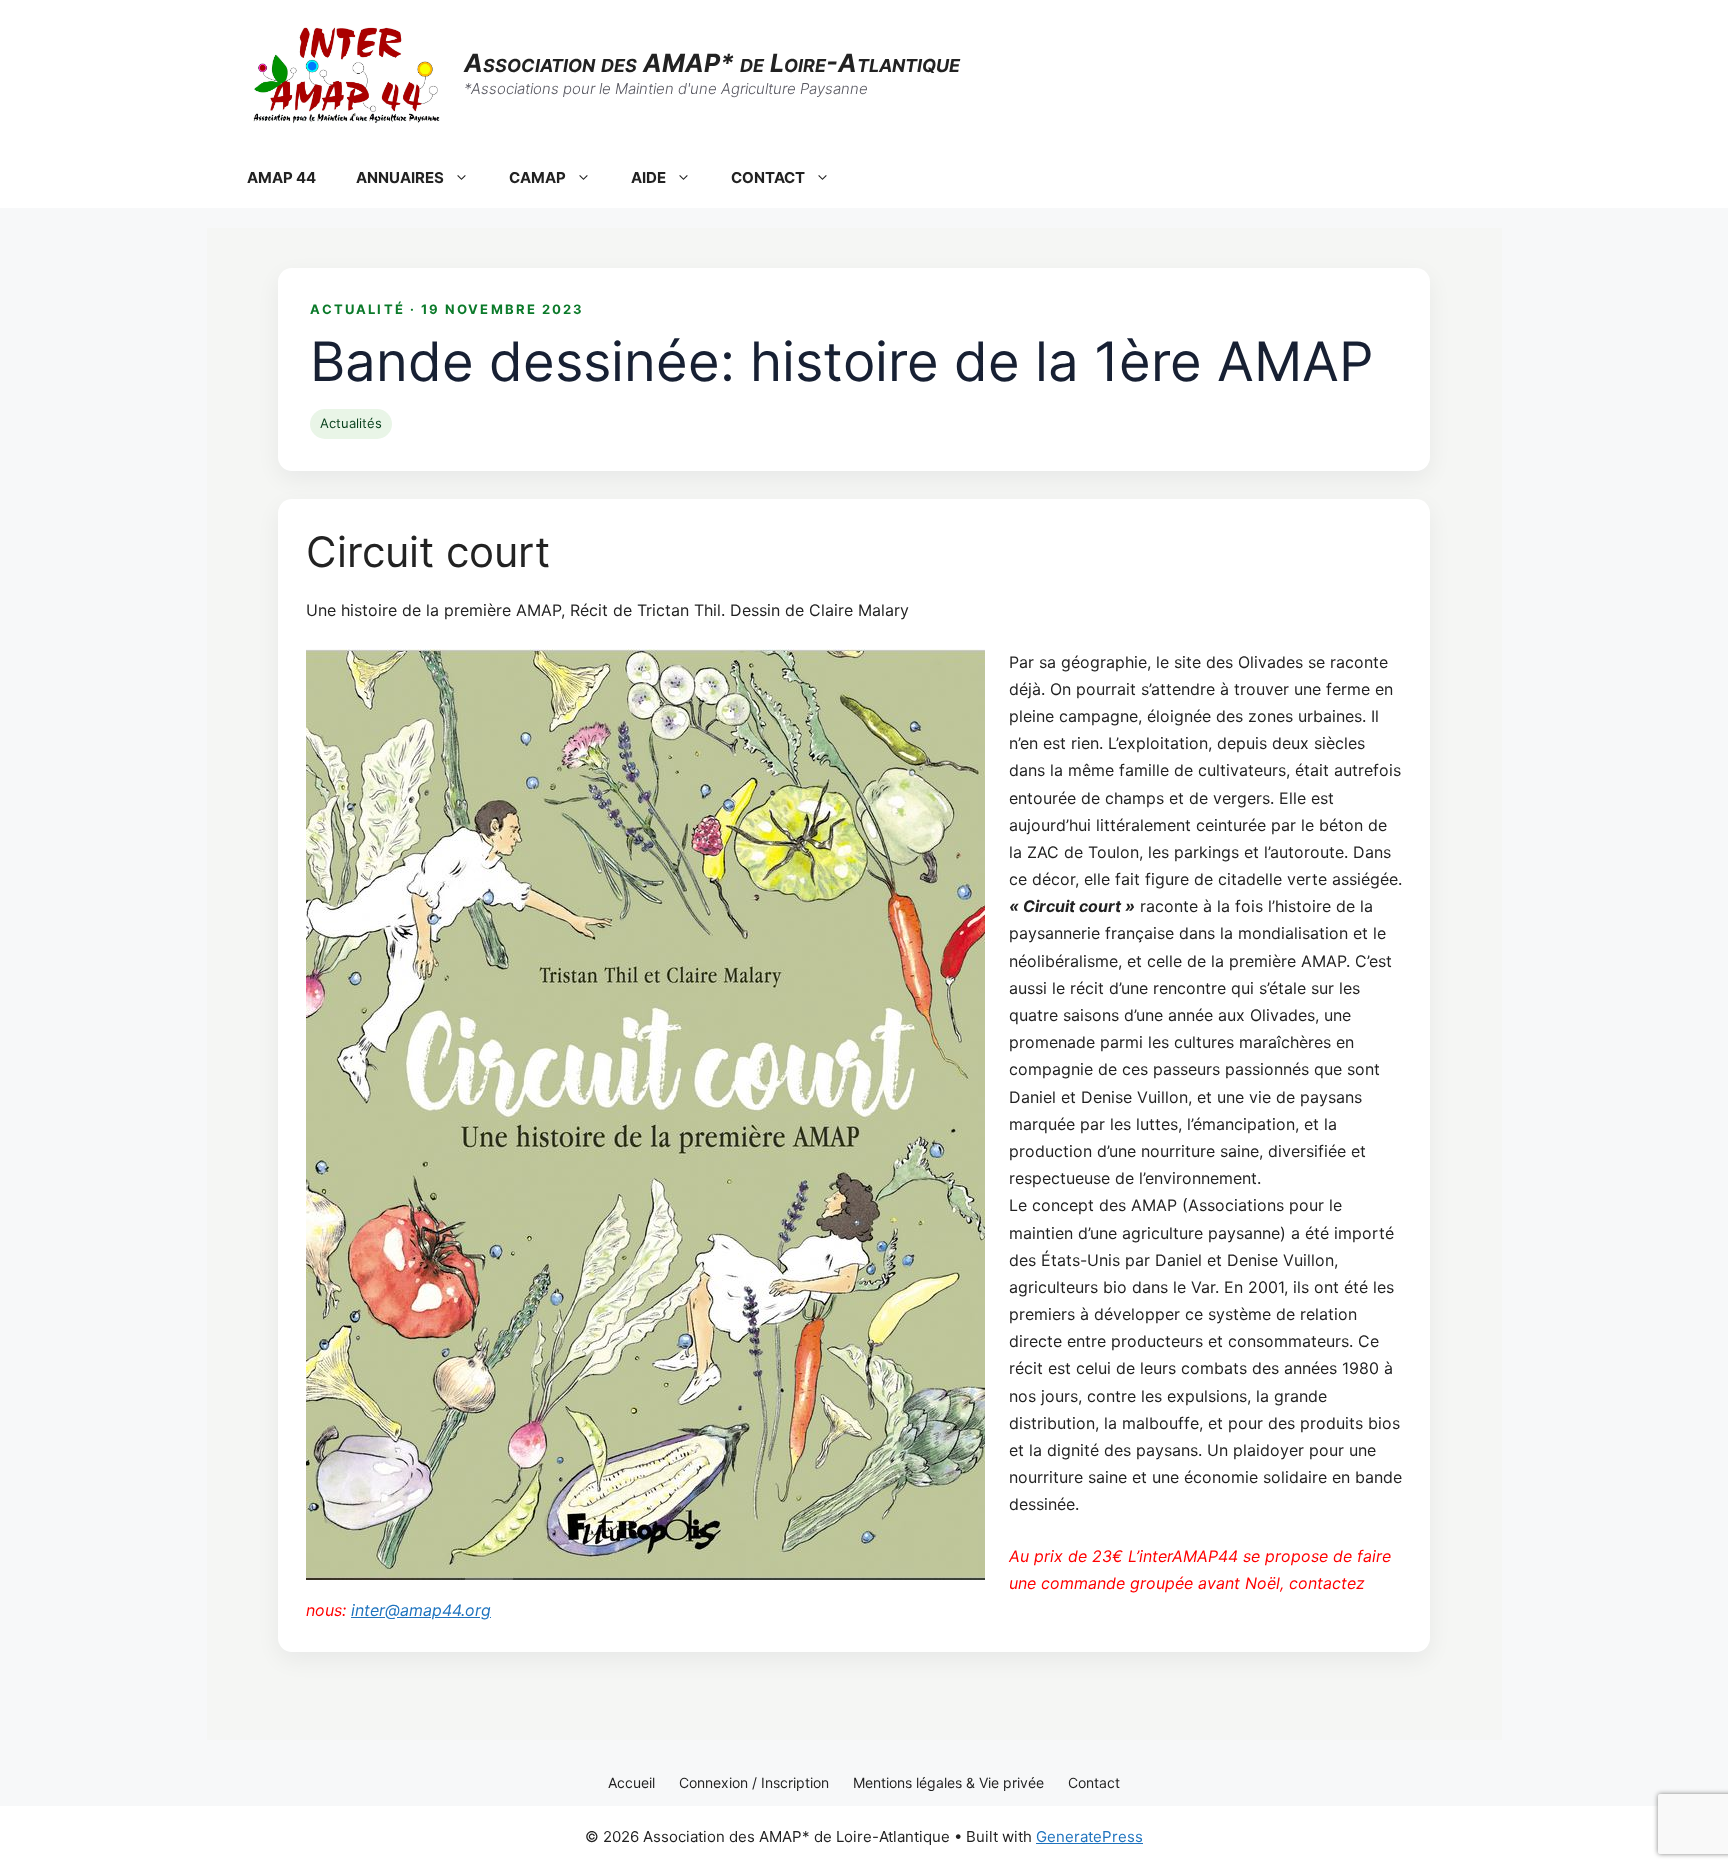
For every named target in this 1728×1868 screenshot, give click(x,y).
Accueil (631, 1782)
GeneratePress (1089, 1836)
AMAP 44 (281, 177)
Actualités (351, 423)
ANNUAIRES (400, 177)
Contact (1094, 1782)
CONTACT (768, 177)
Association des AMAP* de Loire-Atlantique (712, 63)
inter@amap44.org (421, 1610)
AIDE (648, 177)
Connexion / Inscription (754, 1782)
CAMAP (537, 177)
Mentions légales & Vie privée (948, 1782)
